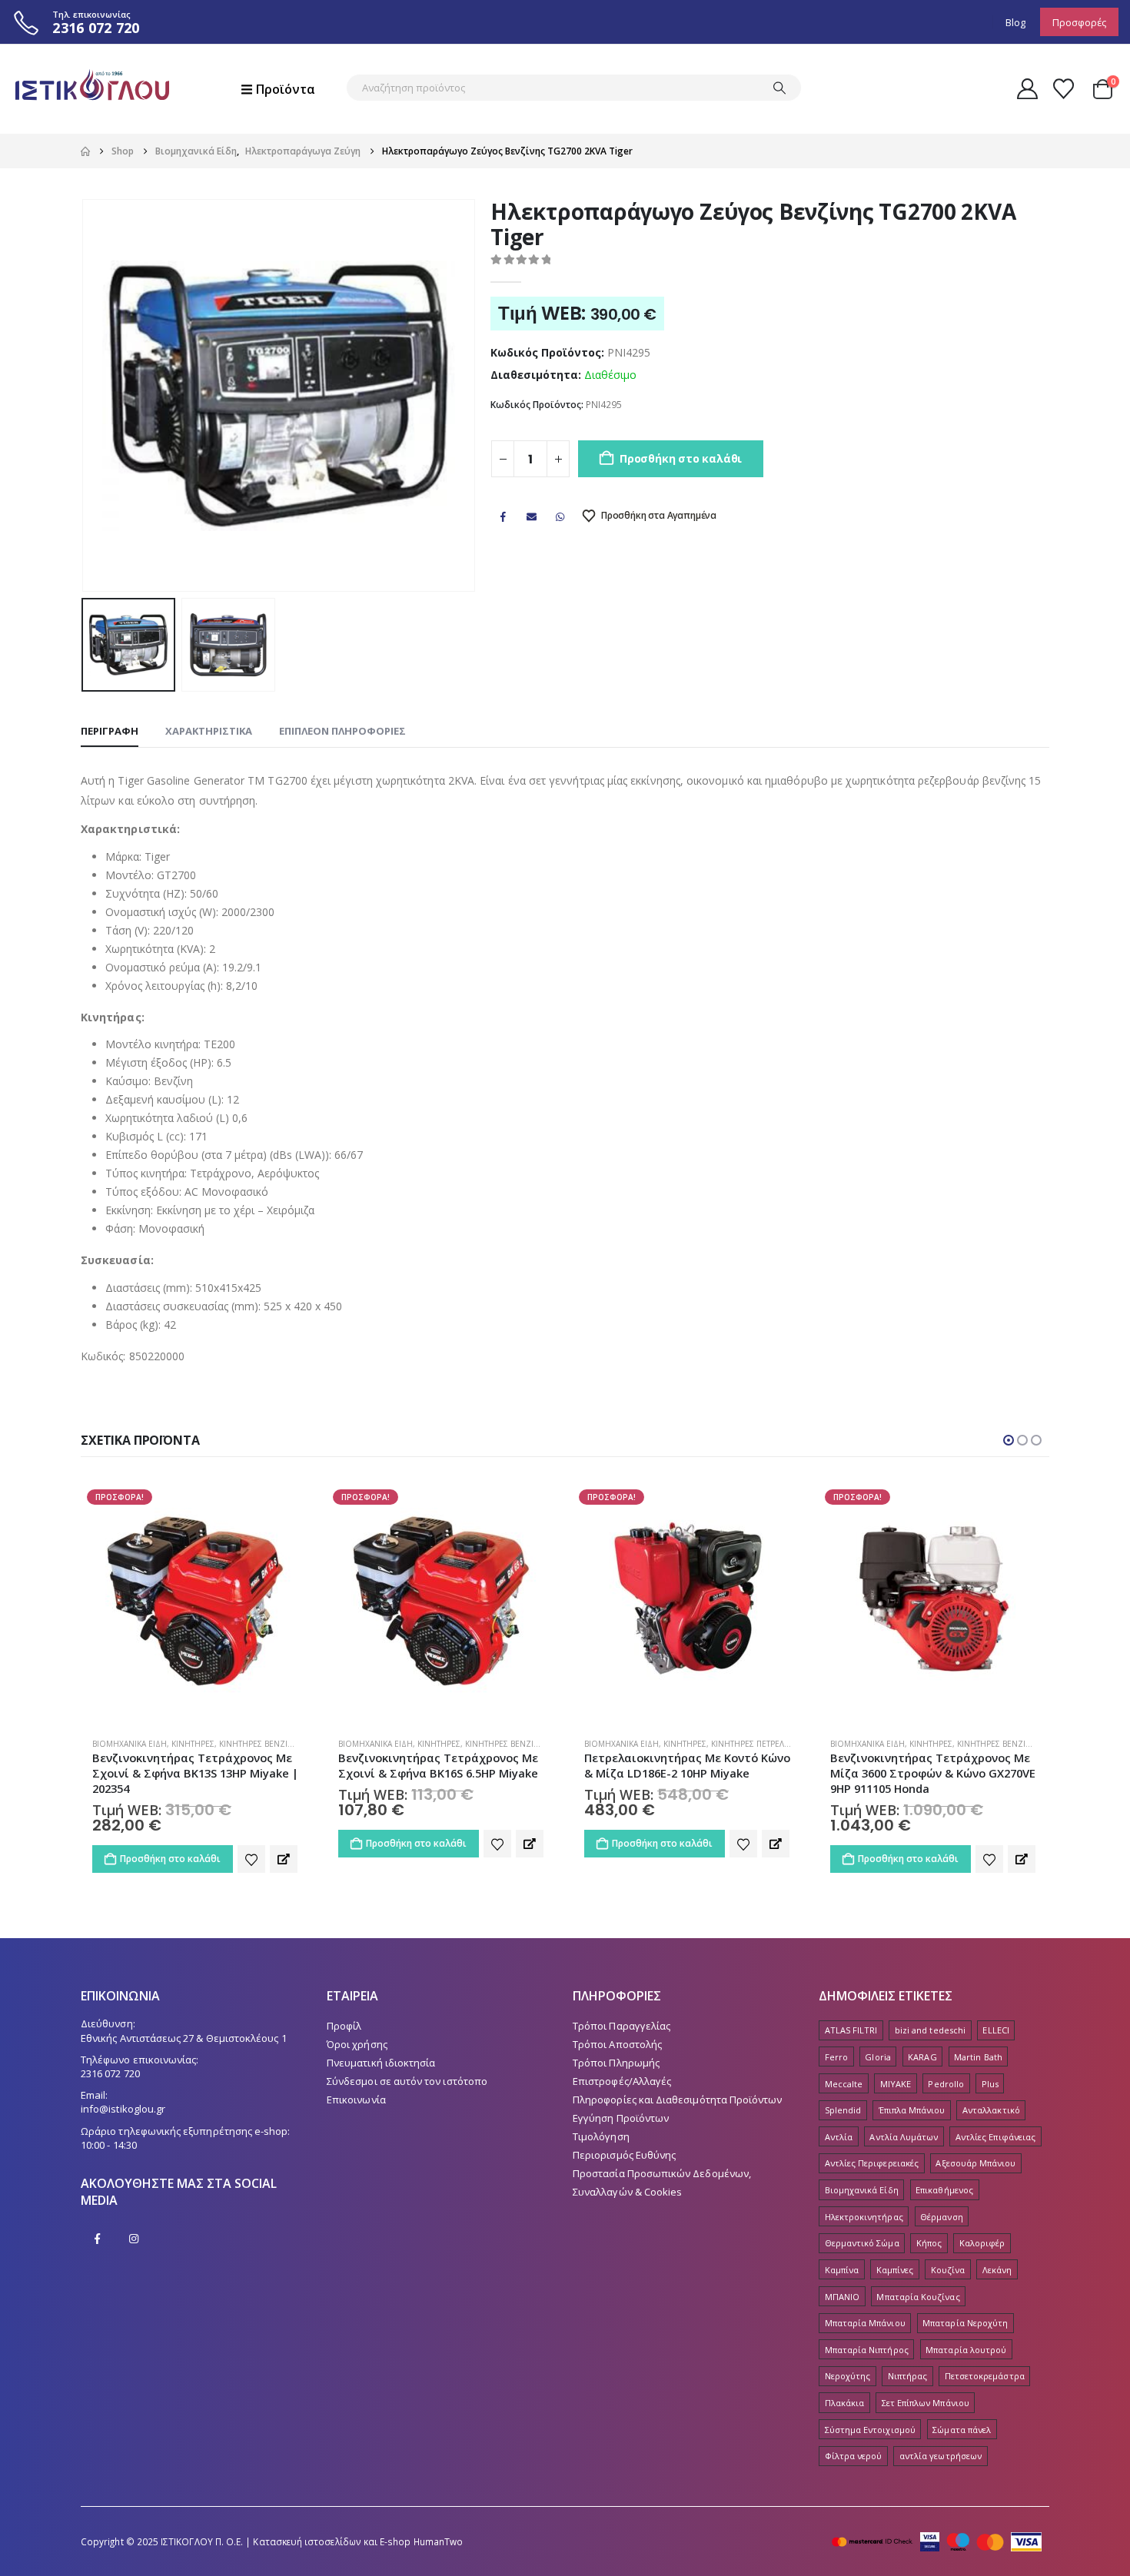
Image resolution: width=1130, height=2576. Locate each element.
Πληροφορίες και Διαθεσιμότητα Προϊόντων (678, 2100)
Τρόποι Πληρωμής (616, 2063)
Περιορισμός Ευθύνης (624, 2155)
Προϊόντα (286, 89)
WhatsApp (560, 516)
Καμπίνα (842, 2270)
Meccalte (844, 2084)
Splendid (843, 2110)
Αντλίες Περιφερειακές (872, 2163)
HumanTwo (439, 2541)
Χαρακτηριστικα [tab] (209, 731)
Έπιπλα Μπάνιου (912, 2110)
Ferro (836, 2057)
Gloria (877, 2057)
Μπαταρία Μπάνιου (865, 2323)
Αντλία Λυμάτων (904, 2137)
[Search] (779, 88)
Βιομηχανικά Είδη (130, 1744)
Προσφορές (1079, 22)
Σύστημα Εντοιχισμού (870, 2430)
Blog (1015, 22)
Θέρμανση (942, 2217)
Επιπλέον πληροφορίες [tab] (342, 731)
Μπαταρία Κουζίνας (918, 2297)
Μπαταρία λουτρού (966, 2350)
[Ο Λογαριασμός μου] (1027, 89)
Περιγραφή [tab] (110, 731)
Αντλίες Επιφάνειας (995, 2137)
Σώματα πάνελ (962, 2430)
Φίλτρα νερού (854, 2456)
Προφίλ (344, 2026)
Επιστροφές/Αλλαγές (622, 2081)
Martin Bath (978, 2057)
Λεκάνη (997, 2270)
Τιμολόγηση (601, 2136)
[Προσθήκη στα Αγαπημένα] (251, 1844)
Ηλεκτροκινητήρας (864, 2217)
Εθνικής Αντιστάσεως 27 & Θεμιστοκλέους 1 (184, 2038)
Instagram (134, 2239)
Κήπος (929, 2243)
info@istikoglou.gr (123, 2109)
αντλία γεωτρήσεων (941, 2456)
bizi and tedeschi (930, 2030)
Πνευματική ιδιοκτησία (381, 2063)
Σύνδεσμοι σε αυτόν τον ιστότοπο (407, 2081)
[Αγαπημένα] (1064, 89)
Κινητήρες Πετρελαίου (510, 1744)
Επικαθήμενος (944, 2190)
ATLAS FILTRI (851, 2030)
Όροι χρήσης (357, 2044)
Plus (990, 2084)
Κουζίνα (948, 2270)
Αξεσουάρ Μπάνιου (975, 2163)
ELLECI (995, 2030)
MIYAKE (896, 2084)
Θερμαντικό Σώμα (862, 2243)
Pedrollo (946, 2084)
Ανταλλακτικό (991, 2110)
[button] (85, 395)
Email (532, 516)
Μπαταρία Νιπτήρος (867, 2350)
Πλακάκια (845, 2403)
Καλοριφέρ (982, 2243)
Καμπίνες (895, 2270)
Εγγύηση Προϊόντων (621, 2118)
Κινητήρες (193, 1744)
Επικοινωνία (356, 2100)
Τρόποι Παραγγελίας (621, 2026)
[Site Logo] (92, 89)
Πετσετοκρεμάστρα (985, 2376)
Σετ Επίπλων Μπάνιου (926, 2403)
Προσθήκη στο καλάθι (681, 458)
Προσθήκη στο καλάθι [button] (170, 1843)
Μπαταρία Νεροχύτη (965, 2323)
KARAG (922, 2057)
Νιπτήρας (908, 2376)
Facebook (503, 516)
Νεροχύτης (848, 2376)
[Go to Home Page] (85, 151)
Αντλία (839, 2137)
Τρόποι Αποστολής (617, 2044)
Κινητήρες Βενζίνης (262, 1744)
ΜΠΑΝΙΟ (842, 2297)
